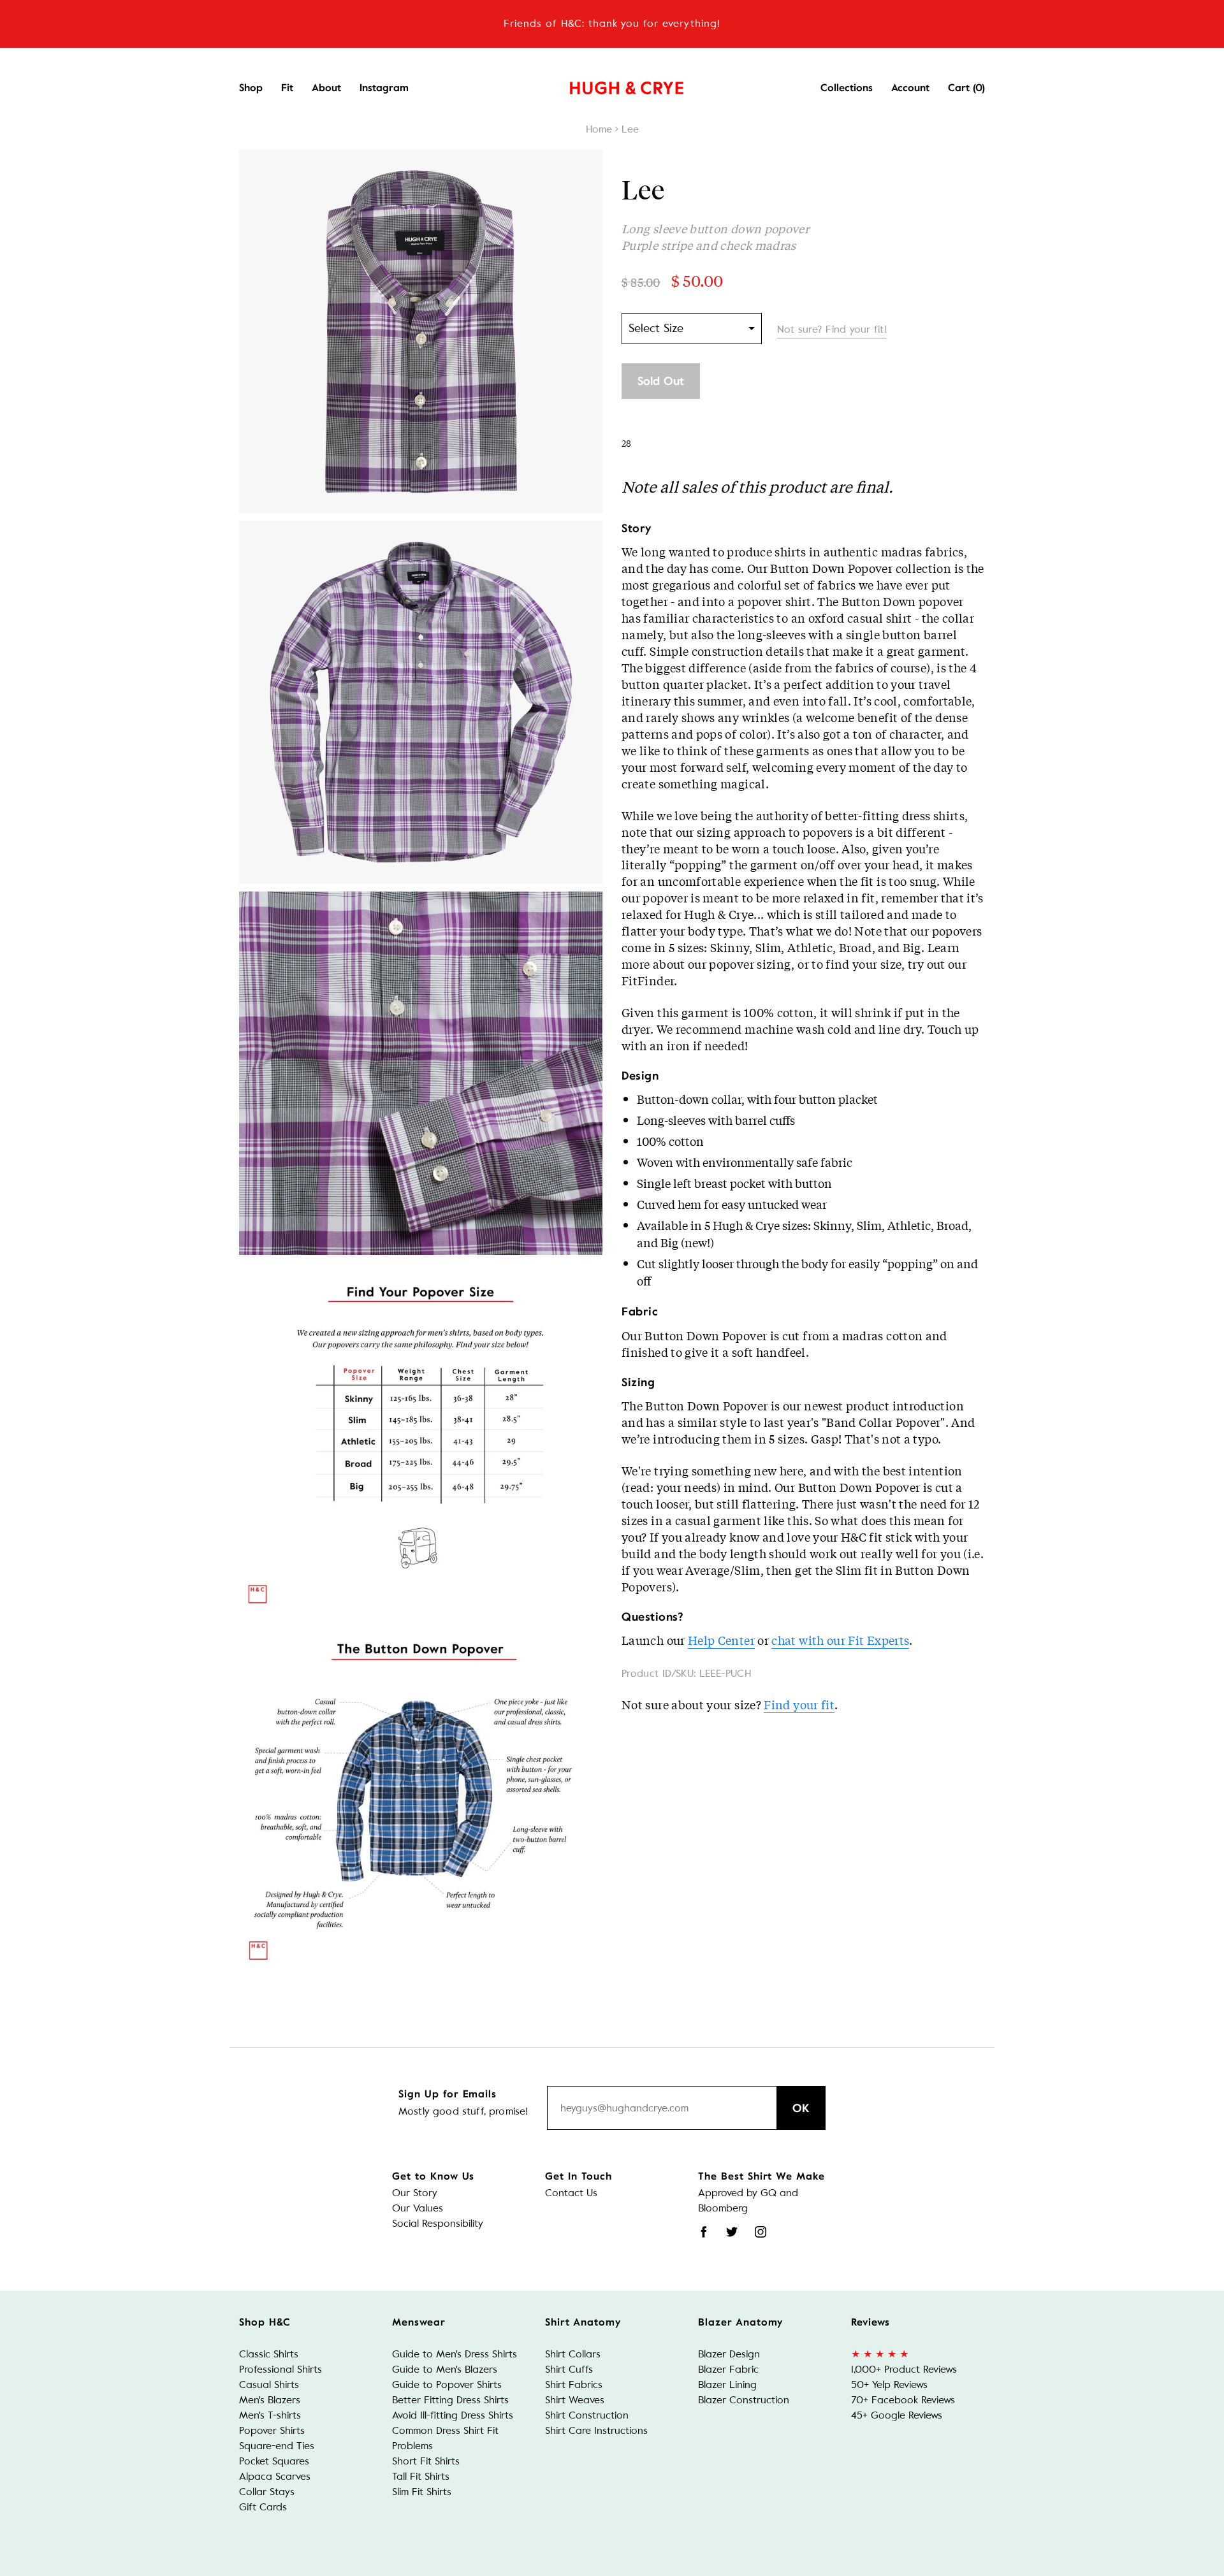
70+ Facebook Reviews (903, 2400)
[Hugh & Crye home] (611, 85)
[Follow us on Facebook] (704, 2232)
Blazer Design (729, 2354)
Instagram (384, 88)
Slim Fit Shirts (422, 2492)
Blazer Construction (744, 2400)
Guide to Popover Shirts (447, 2384)
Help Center (721, 1640)
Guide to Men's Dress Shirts (455, 2354)
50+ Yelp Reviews (889, 2384)
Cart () (966, 88)
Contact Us (571, 2193)
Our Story (415, 2193)
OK (801, 2108)
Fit (287, 88)
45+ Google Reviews (897, 2415)
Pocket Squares (274, 2461)
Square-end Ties (277, 2446)
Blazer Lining (727, 2384)
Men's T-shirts (270, 2415)
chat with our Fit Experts (840, 1640)
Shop (251, 88)
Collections (847, 88)
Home (599, 129)
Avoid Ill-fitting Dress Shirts (453, 2415)
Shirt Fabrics (574, 2384)
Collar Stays (267, 2492)
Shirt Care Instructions (596, 2430)
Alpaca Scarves (275, 2476)
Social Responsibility (438, 2223)
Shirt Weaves (575, 2400)
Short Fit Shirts (426, 2461)
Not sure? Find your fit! (832, 329)
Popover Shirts (272, 2430)
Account (910, 88)
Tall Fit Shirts (421, 2476)
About (326, 88)
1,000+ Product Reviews (904, 2369)
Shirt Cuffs (569, 2369)
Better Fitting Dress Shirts (450, 2400)
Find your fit (799, 1704)
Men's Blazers (270, 2400)
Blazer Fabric (728, 2369)
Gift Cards (263, 2507)
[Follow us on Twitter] (732, 2232)
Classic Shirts (269, 2354)
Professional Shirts (280, 2369)
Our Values (418, 2208)
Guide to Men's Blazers (445, 2369)
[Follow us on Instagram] (761, 2232)
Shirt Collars (573, 2354)
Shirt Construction (587, 2415)
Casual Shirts (269, 2384)
